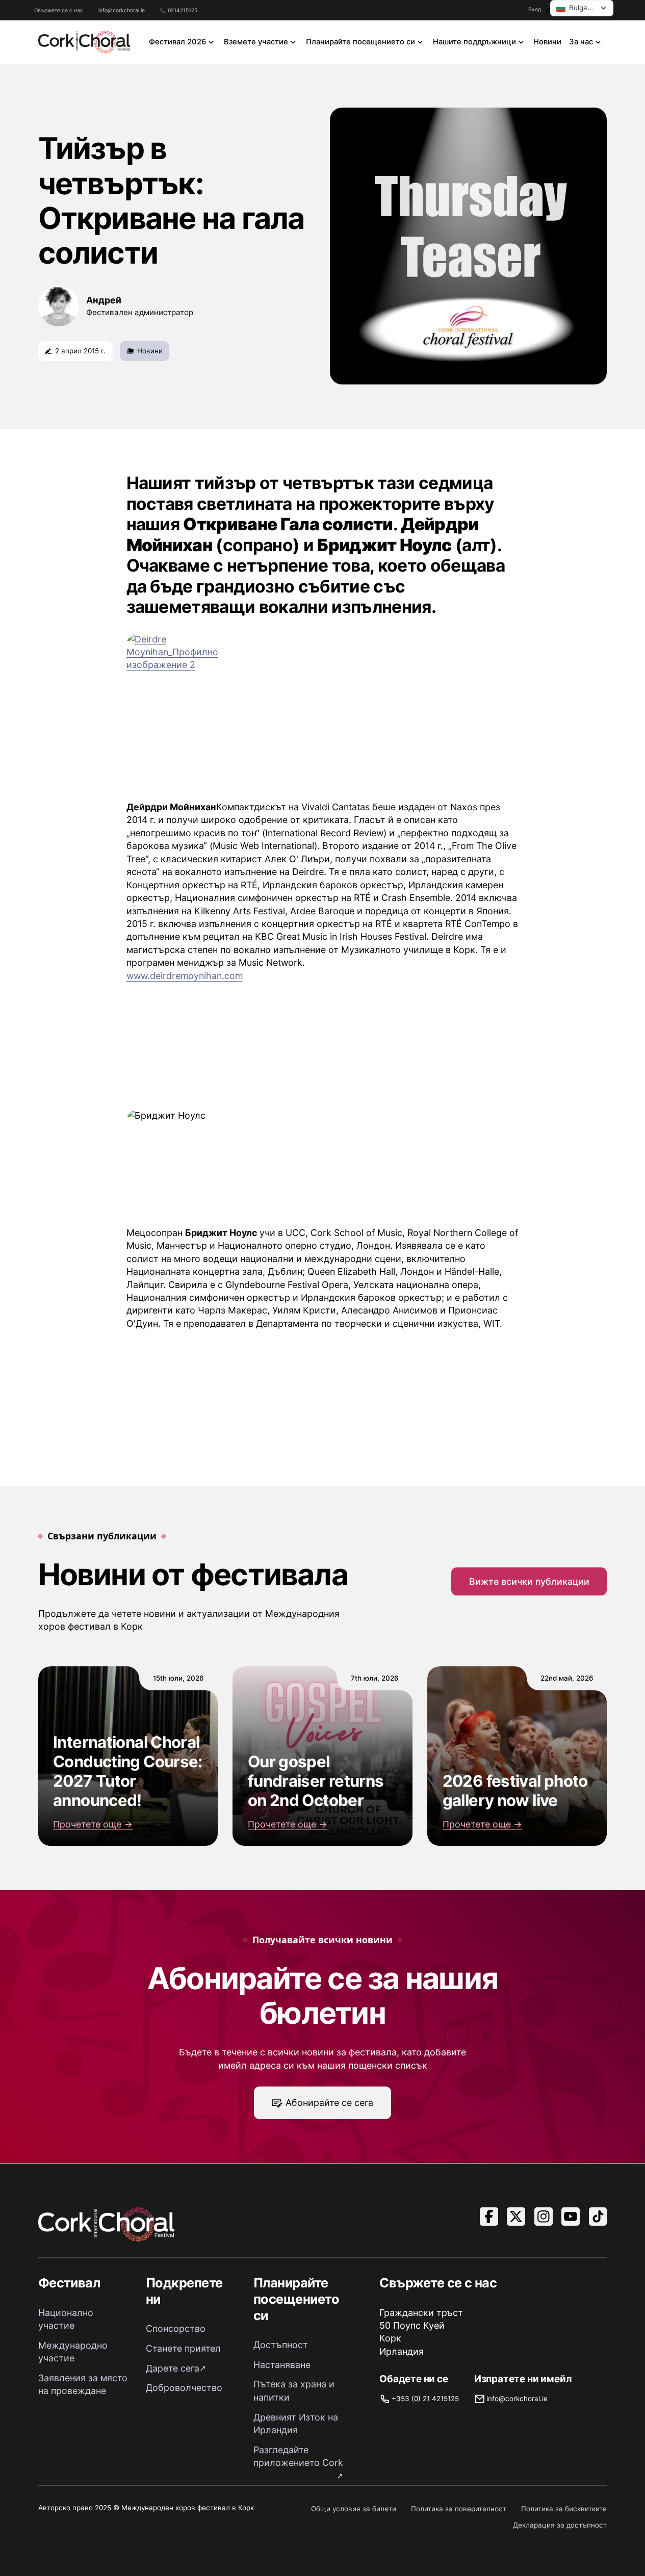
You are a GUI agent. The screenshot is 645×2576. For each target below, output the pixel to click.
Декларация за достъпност (560, 2525)
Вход (535, 9)
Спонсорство (176, 2328)
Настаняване (282, 2365)
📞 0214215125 (178, 10)
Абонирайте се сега (329, 2103)
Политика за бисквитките (564, 2509)
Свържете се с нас (59, 10)
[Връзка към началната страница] (84, 42)
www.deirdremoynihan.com (185, 976)
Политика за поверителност (459, 2509)
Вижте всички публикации (529, 1581)
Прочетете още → (93, 1824)
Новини (547, 42)
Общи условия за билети (354, 2509)
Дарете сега (173, 2368)
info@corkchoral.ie (122, 10)
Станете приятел (183, 2348)
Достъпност (281, 2345)
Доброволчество (184, 2388)
